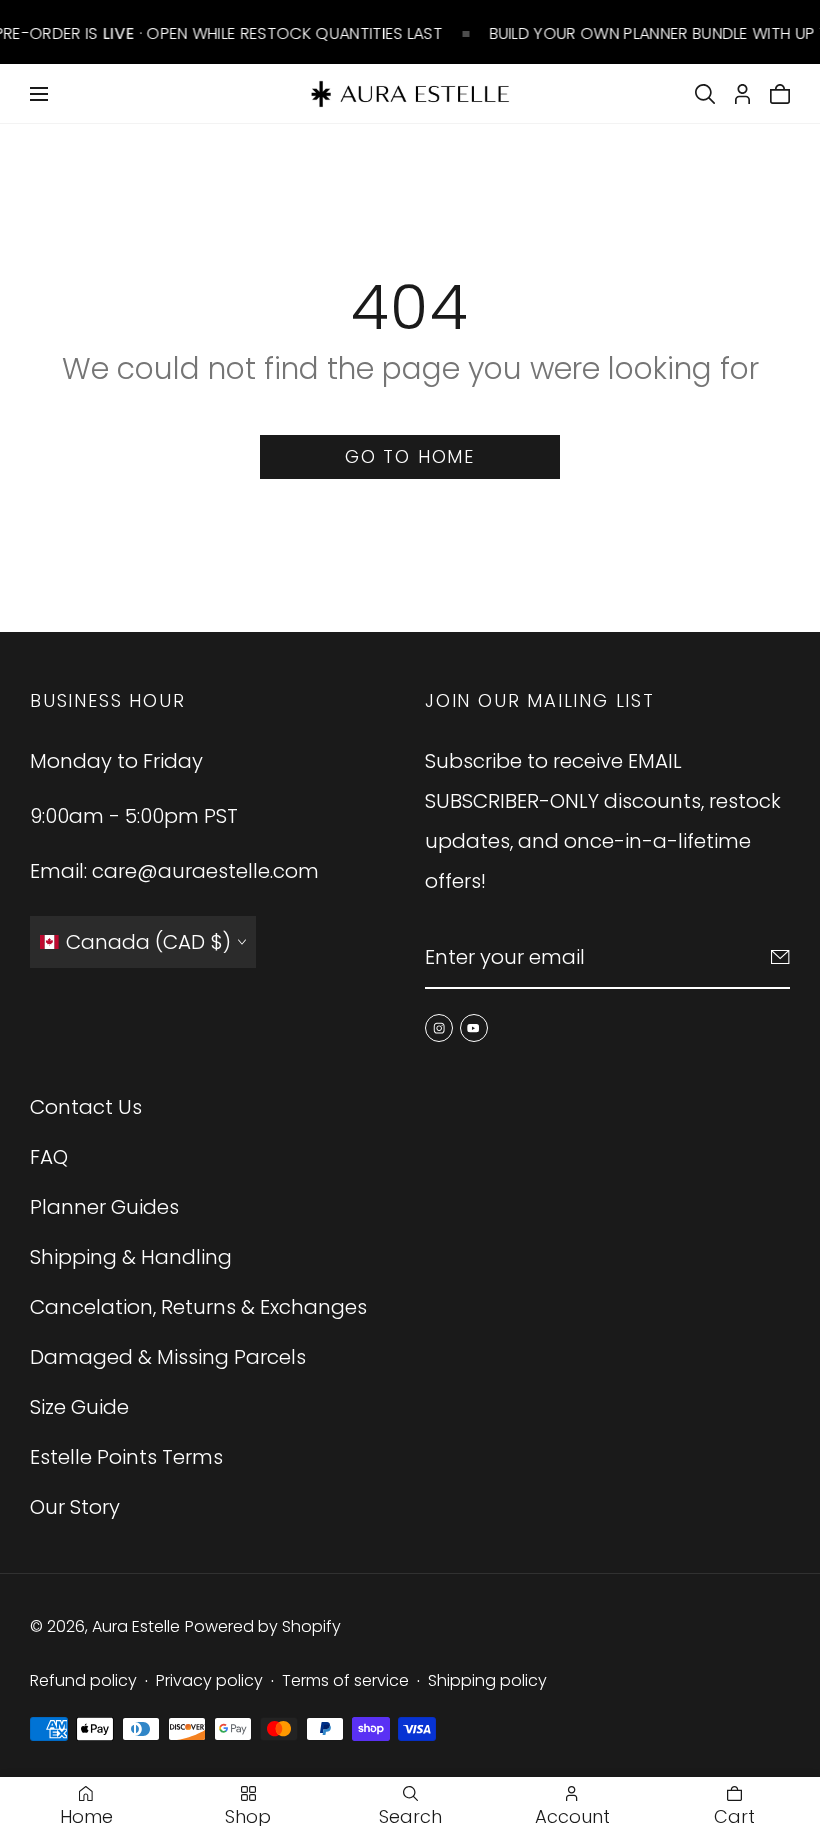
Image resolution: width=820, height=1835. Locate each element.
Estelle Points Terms (126, 1457)
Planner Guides (104, 1207)
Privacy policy (209, 1680)
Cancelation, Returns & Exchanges (198, 1307)
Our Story (75, 1507)
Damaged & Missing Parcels (168, 1357)
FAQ (49, 1157)
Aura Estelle (136, 1626)
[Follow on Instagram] (439, 1028)
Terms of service (345, 1680)
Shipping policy (487, 1680)
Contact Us (86, 1107)
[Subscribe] (780, 957)
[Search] (705, 94)
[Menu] (39, 94)
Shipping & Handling (131, 1257)
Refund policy (83, 1680)
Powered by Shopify (263, 1626)
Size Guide (79, 1407)
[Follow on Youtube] (474, 1028)
